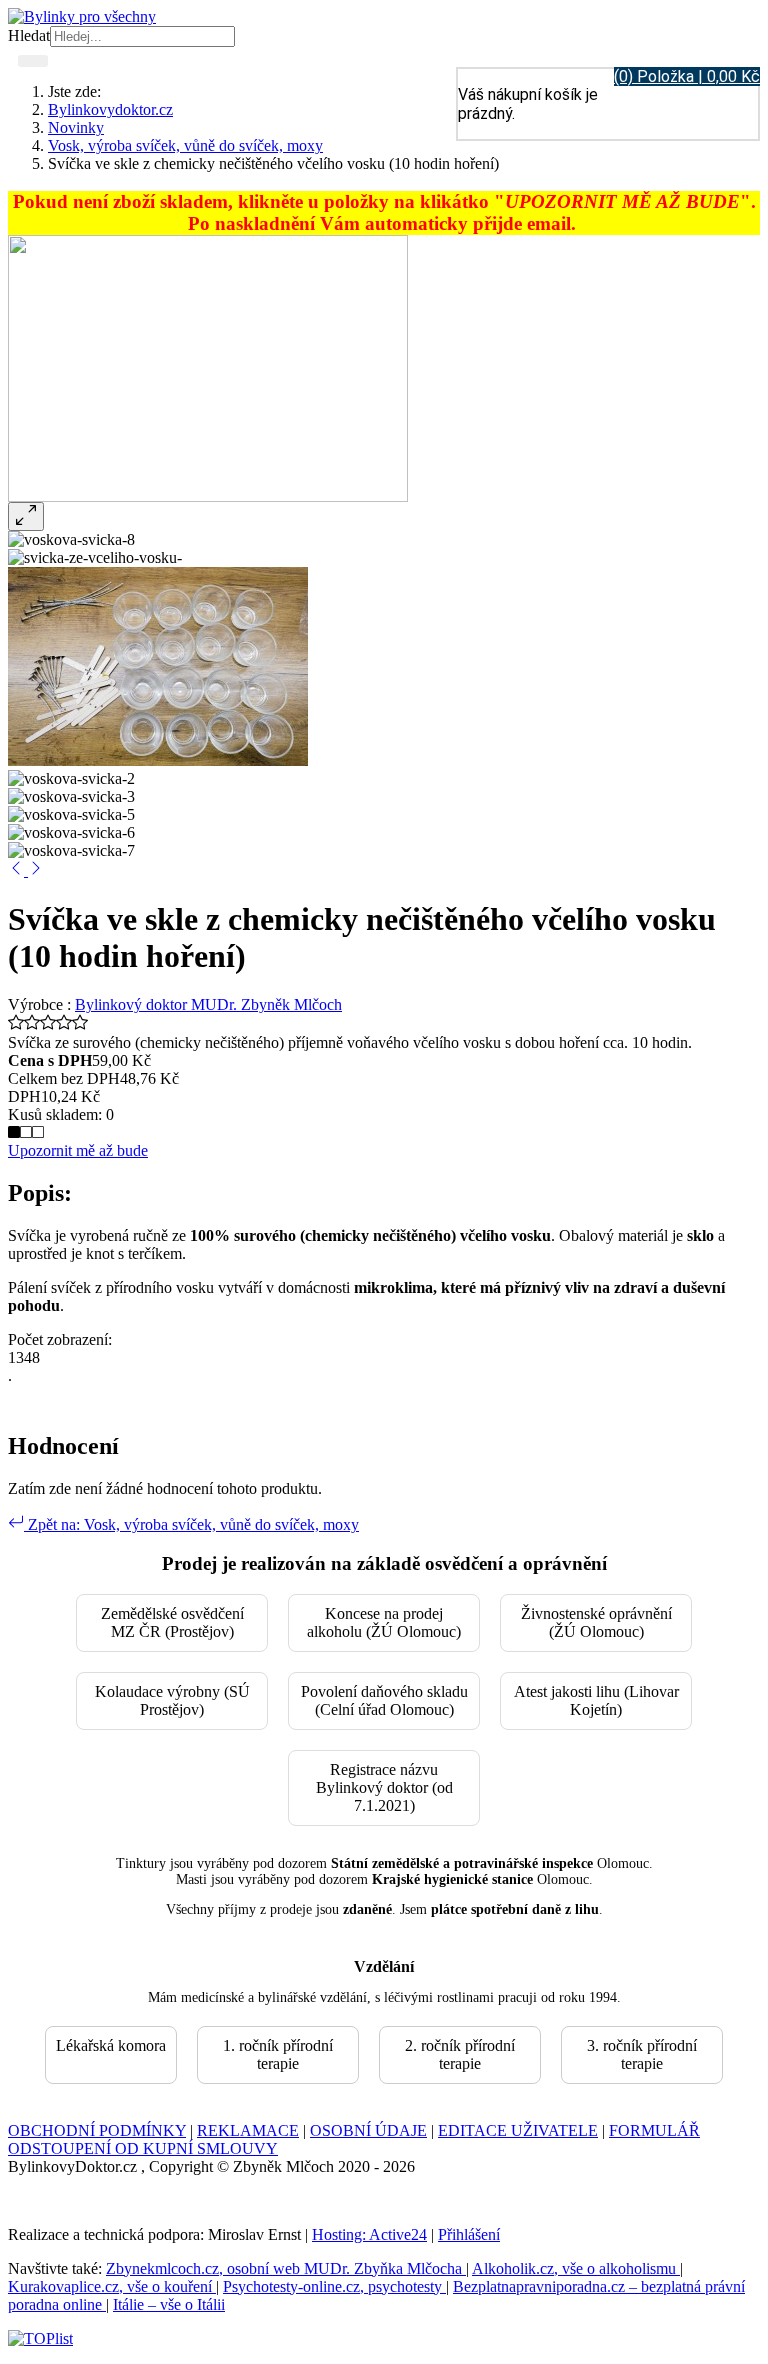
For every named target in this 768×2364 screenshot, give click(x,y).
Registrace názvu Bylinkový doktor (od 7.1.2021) (384, 1787)
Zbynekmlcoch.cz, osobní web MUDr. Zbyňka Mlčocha (286, 2268)
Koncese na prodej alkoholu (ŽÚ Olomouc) (384, 1622)
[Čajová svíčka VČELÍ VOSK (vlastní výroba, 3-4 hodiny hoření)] (36, 870)
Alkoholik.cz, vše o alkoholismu (576, 2268)
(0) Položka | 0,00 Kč (687, 76)
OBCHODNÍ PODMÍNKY (97, 2130)
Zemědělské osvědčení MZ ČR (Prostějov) (172, 1622)
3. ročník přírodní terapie (642, 2054)
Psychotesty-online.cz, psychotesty (334, 2286)
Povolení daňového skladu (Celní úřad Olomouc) (384, 1700)
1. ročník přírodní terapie (278, 2054)
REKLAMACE (248, 2130)
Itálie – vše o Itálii (169, 2304)
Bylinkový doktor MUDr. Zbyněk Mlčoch (208, 1004)
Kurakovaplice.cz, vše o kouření (112, 2286)
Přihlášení (469, 2234)
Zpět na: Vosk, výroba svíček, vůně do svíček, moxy (191, 1524)
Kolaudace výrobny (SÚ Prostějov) (172, 1700)
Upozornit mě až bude (78, 1150)
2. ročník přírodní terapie (460, 2054)
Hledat (29, 35)
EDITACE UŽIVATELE (518, 2130)
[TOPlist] (40, 2338)
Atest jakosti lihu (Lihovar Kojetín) (596, 1700)
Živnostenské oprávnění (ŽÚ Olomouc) (596, 1622)
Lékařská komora (111, 2045)
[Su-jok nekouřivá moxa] (18, 870)
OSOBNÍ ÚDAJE (368, 2130)
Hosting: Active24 (369, 2234)
